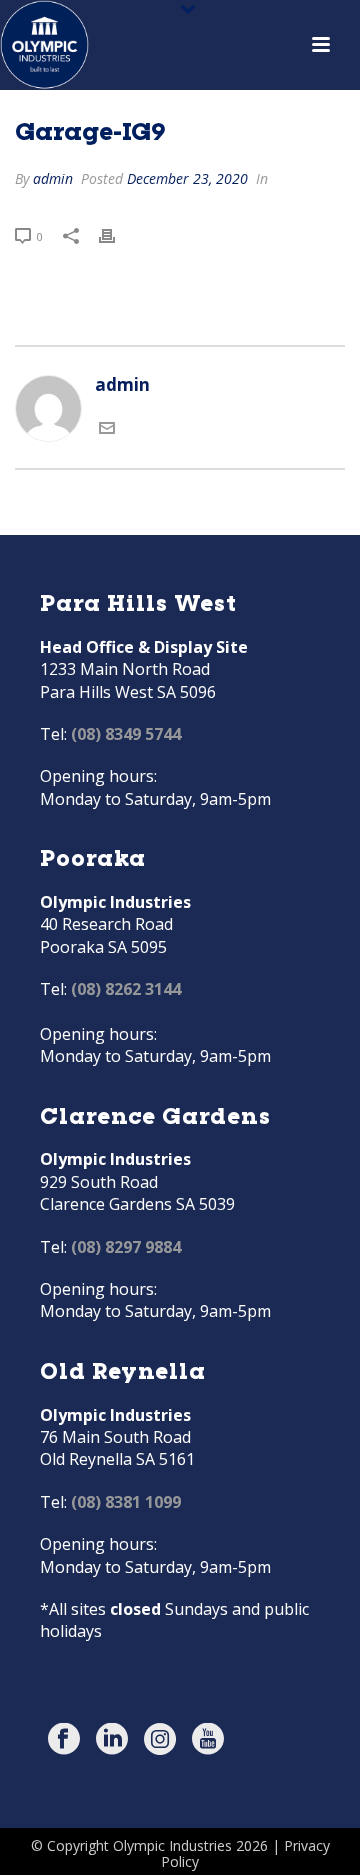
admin (53, 178)
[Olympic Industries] (44, 45)
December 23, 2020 (187, 178)
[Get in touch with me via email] (107, 429)
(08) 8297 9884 (126, 1247)
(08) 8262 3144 (126, 989)
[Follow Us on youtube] (208, 1740)
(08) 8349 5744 (126, 734)
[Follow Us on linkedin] (112, 1740)
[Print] (117, 235)
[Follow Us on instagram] (160, 1740)
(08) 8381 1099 (126, 1502)
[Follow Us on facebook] (64, 1740)
